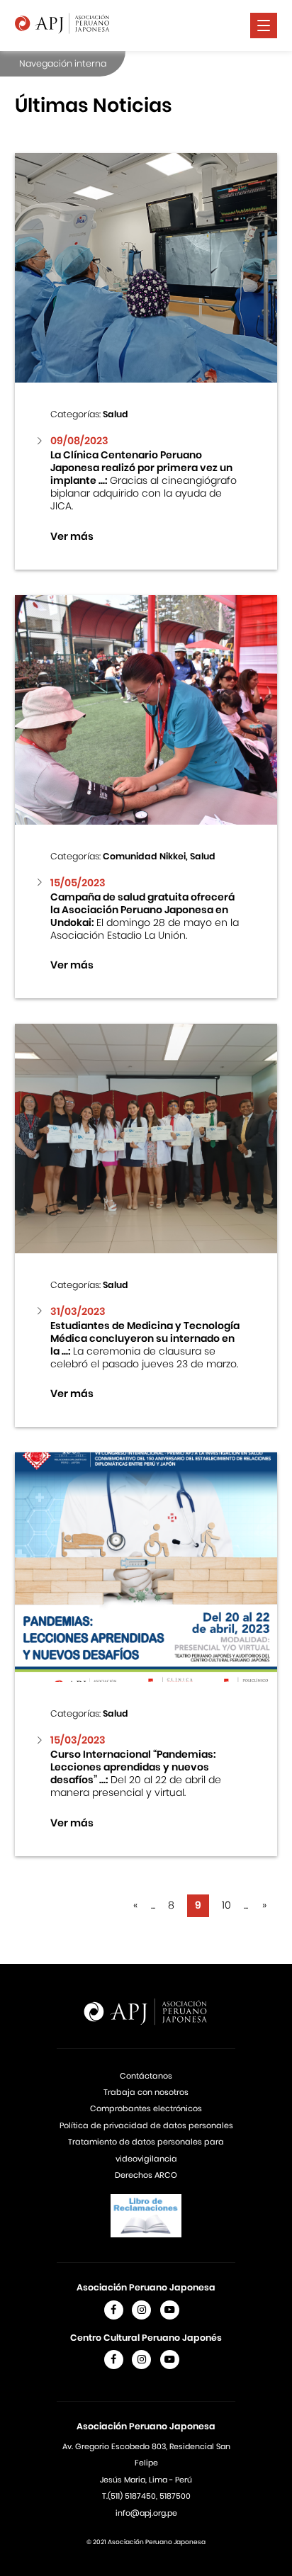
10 (226, 1905)
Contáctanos (146, 2076)
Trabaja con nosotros (146, 2092)
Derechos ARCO (146, 2175)
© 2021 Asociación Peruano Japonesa (146, 2542)
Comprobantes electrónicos (146, 2108)
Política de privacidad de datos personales (146, 2125)
